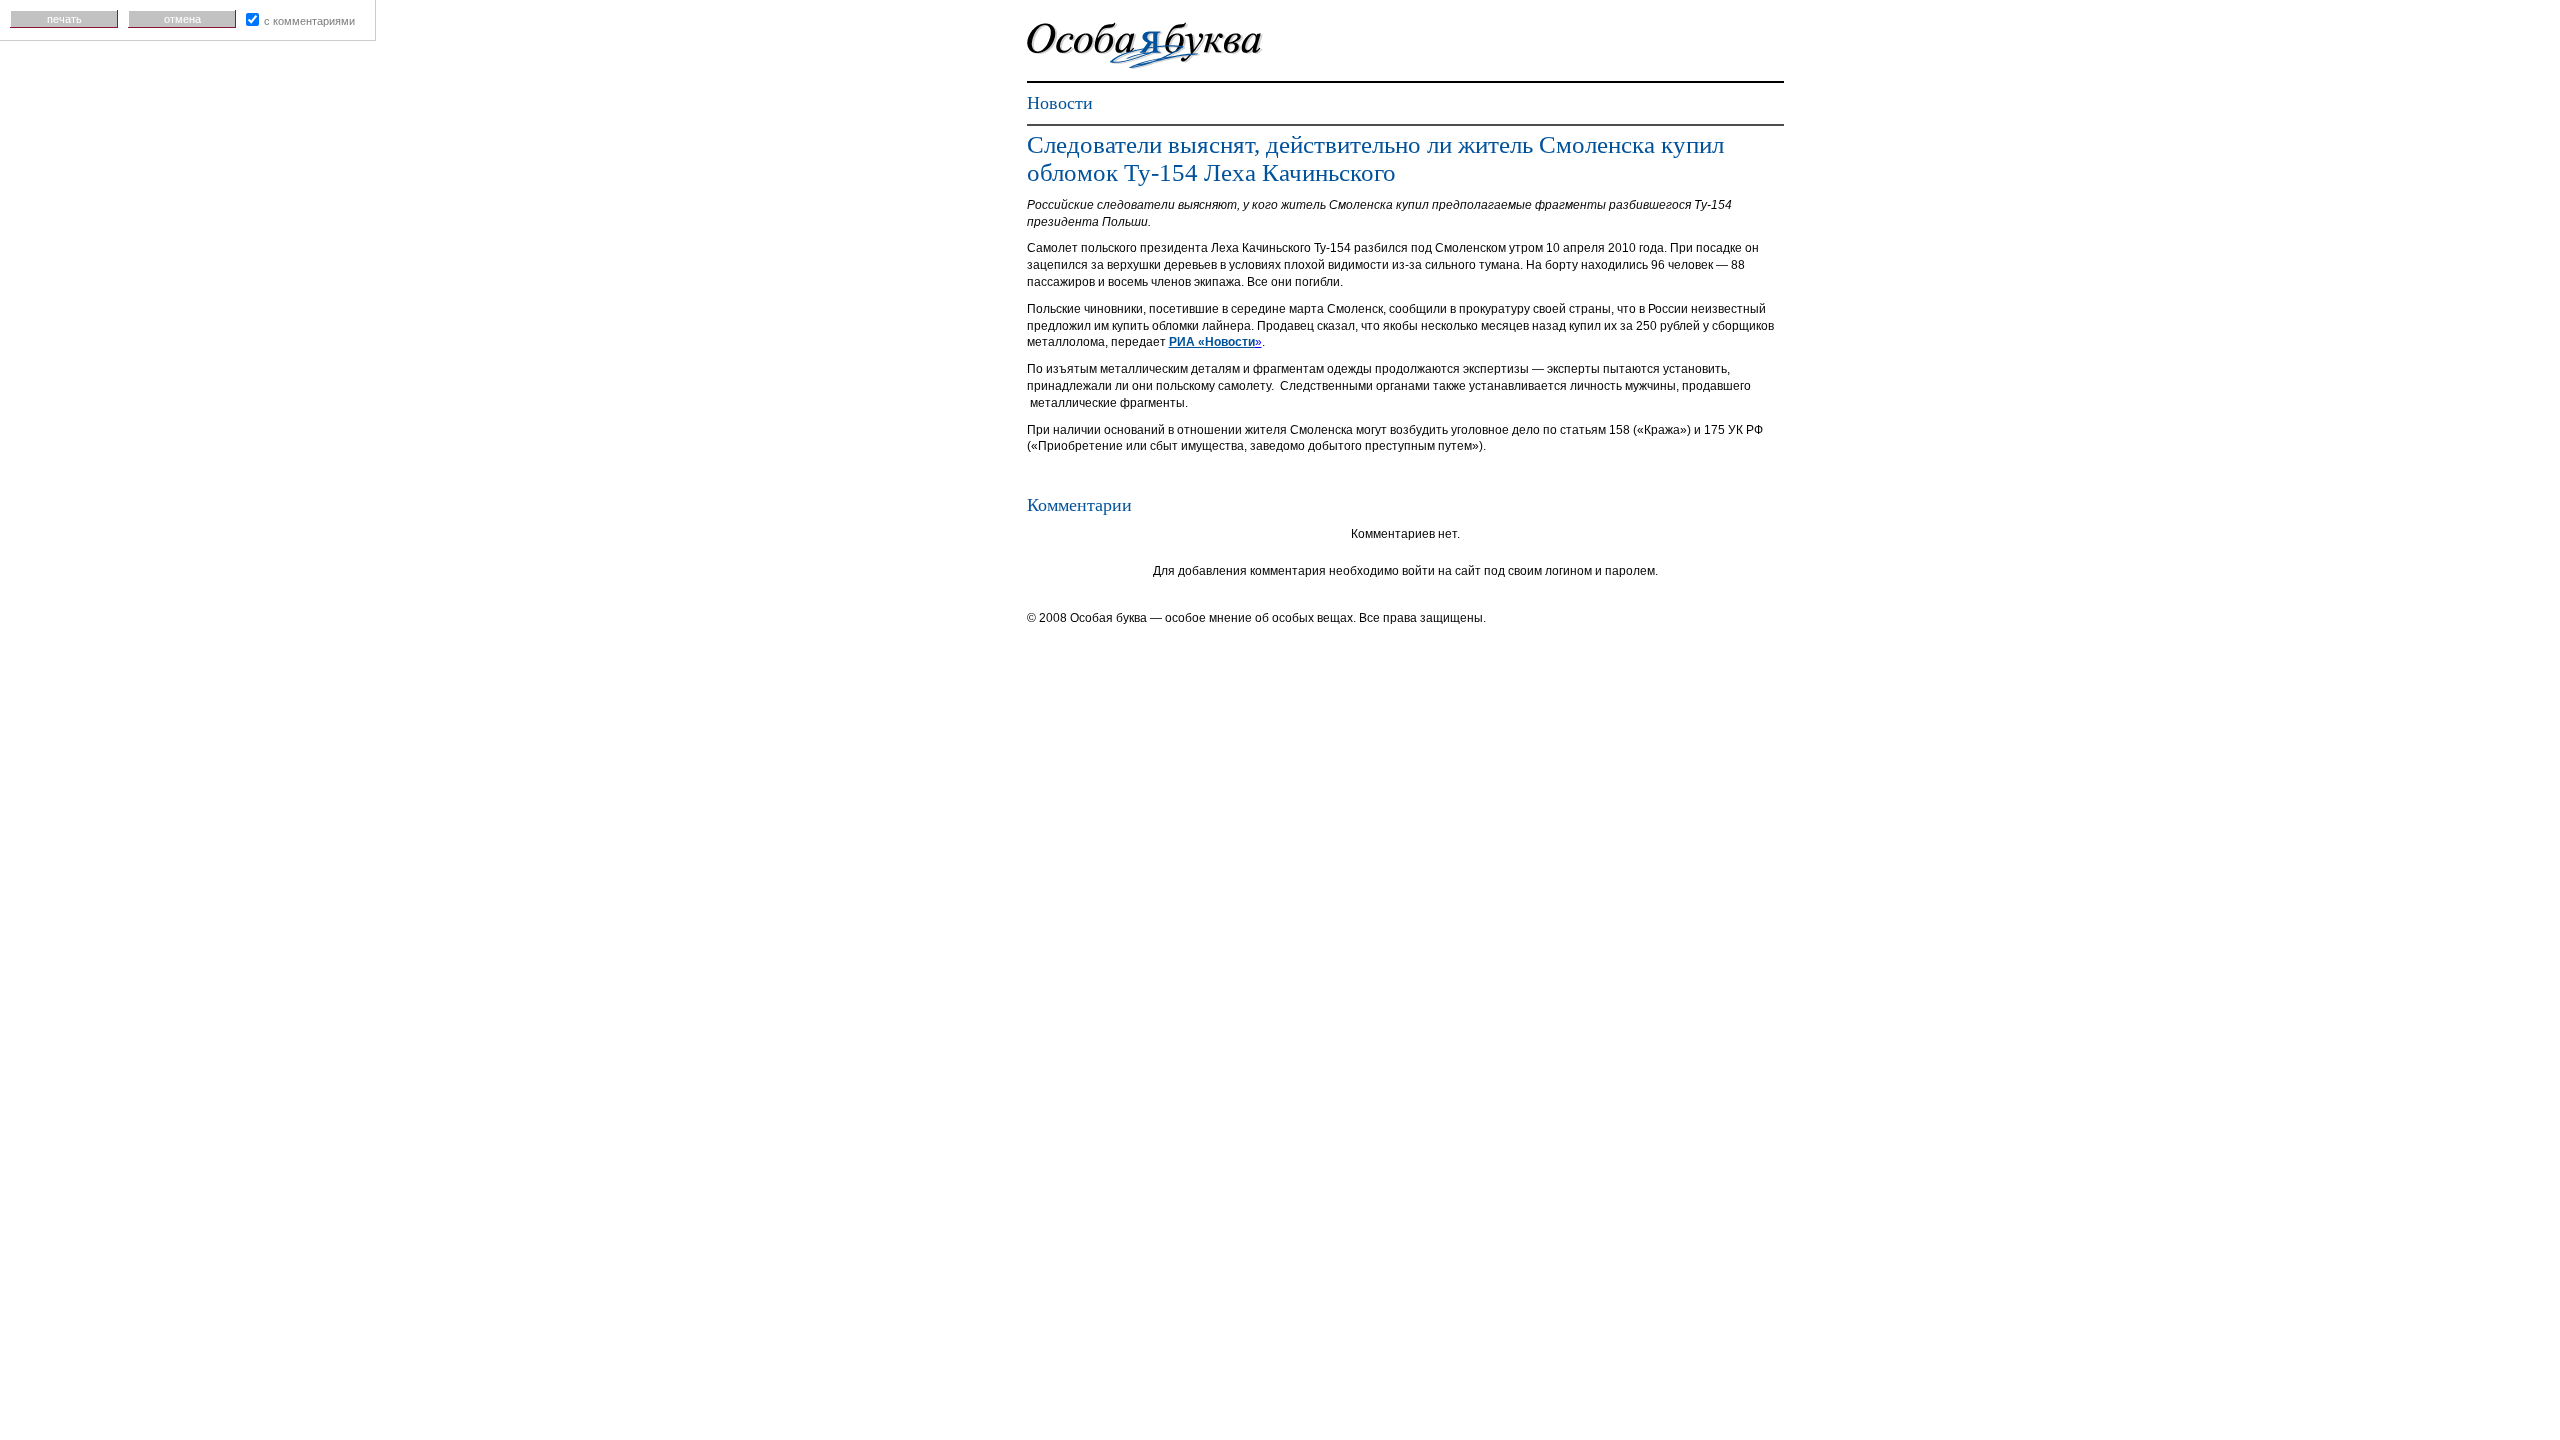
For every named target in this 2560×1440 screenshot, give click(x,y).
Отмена (182, 19)
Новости (1060, 103)
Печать (64, 19)
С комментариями (309, 21)
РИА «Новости (1212, 342)
